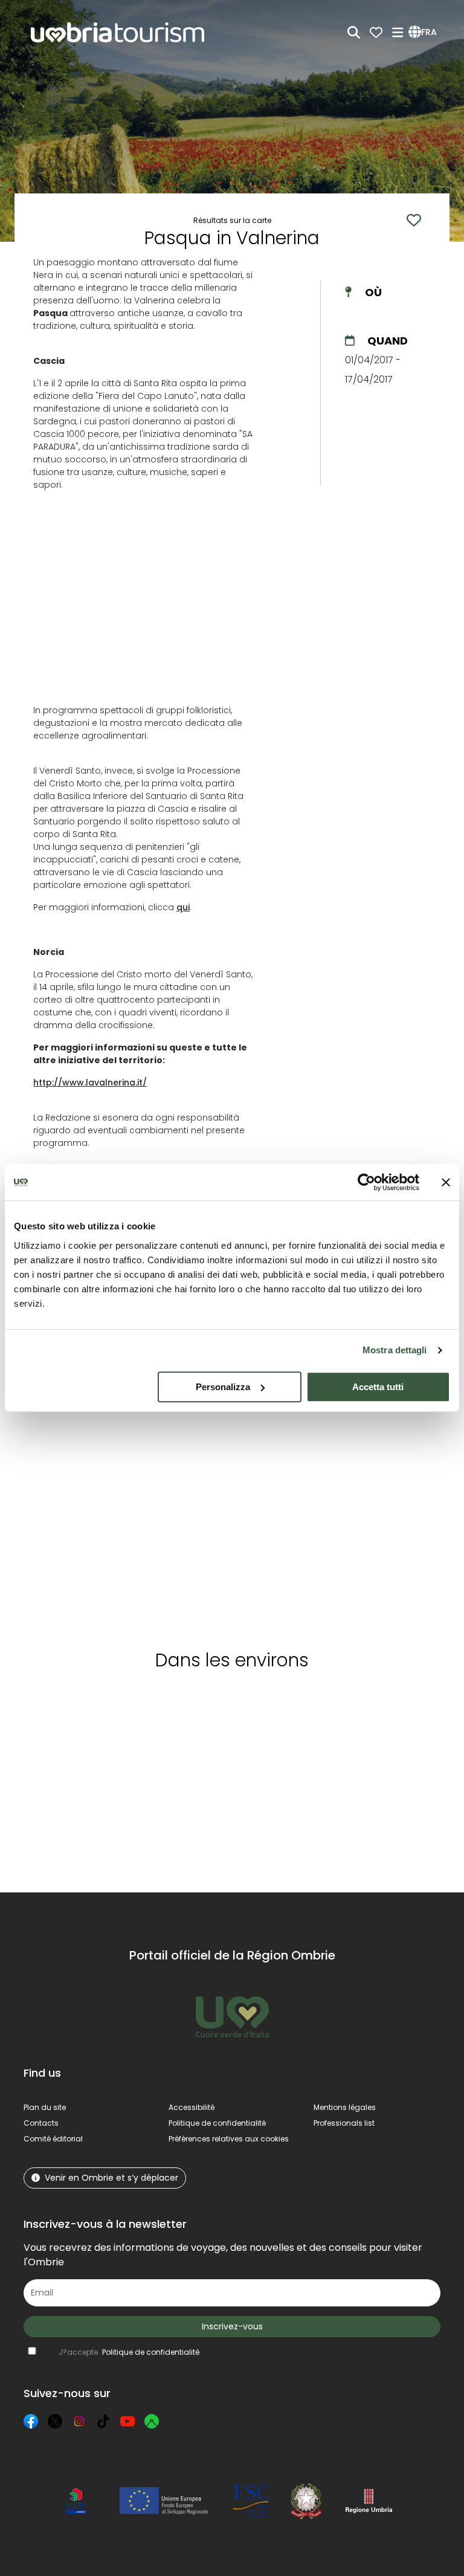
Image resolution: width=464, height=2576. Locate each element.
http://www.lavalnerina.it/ (90, 1083)
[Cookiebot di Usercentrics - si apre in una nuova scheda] (366, 1182)
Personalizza (223, 1387)
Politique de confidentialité (217, 2123)
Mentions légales (345, 2107)
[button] (424, 33)
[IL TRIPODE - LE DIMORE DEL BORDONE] (178, 1503)
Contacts (41, 2123)
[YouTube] (127, 2421)
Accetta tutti (378, 1387)
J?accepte (129, 2352)
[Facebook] (31, 2421)
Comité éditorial (53, 2139)
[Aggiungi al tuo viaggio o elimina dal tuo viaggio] (85, 1703)
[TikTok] (103, 2421)
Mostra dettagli (395, 1350)
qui (183, 907)
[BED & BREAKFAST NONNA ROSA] (75, 1503)
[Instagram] (79, 2421)
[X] (55, 2421)
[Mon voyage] (376, 32)
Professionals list (344, 2123)
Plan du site (45, 2107)
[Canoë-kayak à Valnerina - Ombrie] (383, 1503)
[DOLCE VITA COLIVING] (280, 1503)
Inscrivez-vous (232, 2326)
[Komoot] (152, 2421)
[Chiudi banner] (446, 1182)
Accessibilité (192, 2107)
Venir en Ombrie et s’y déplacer (111, 2178)
